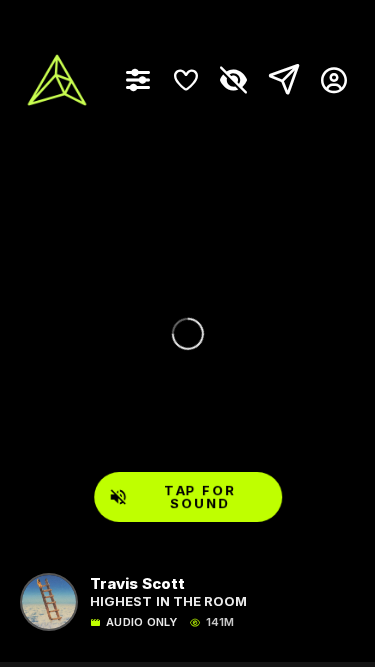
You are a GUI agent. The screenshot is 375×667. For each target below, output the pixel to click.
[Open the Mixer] (138, 80)
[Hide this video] (234, 80)
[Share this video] (280, 80)
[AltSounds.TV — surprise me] (57, 80)
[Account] (326, 80)
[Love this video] (186, 80)
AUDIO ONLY (141, 622)
